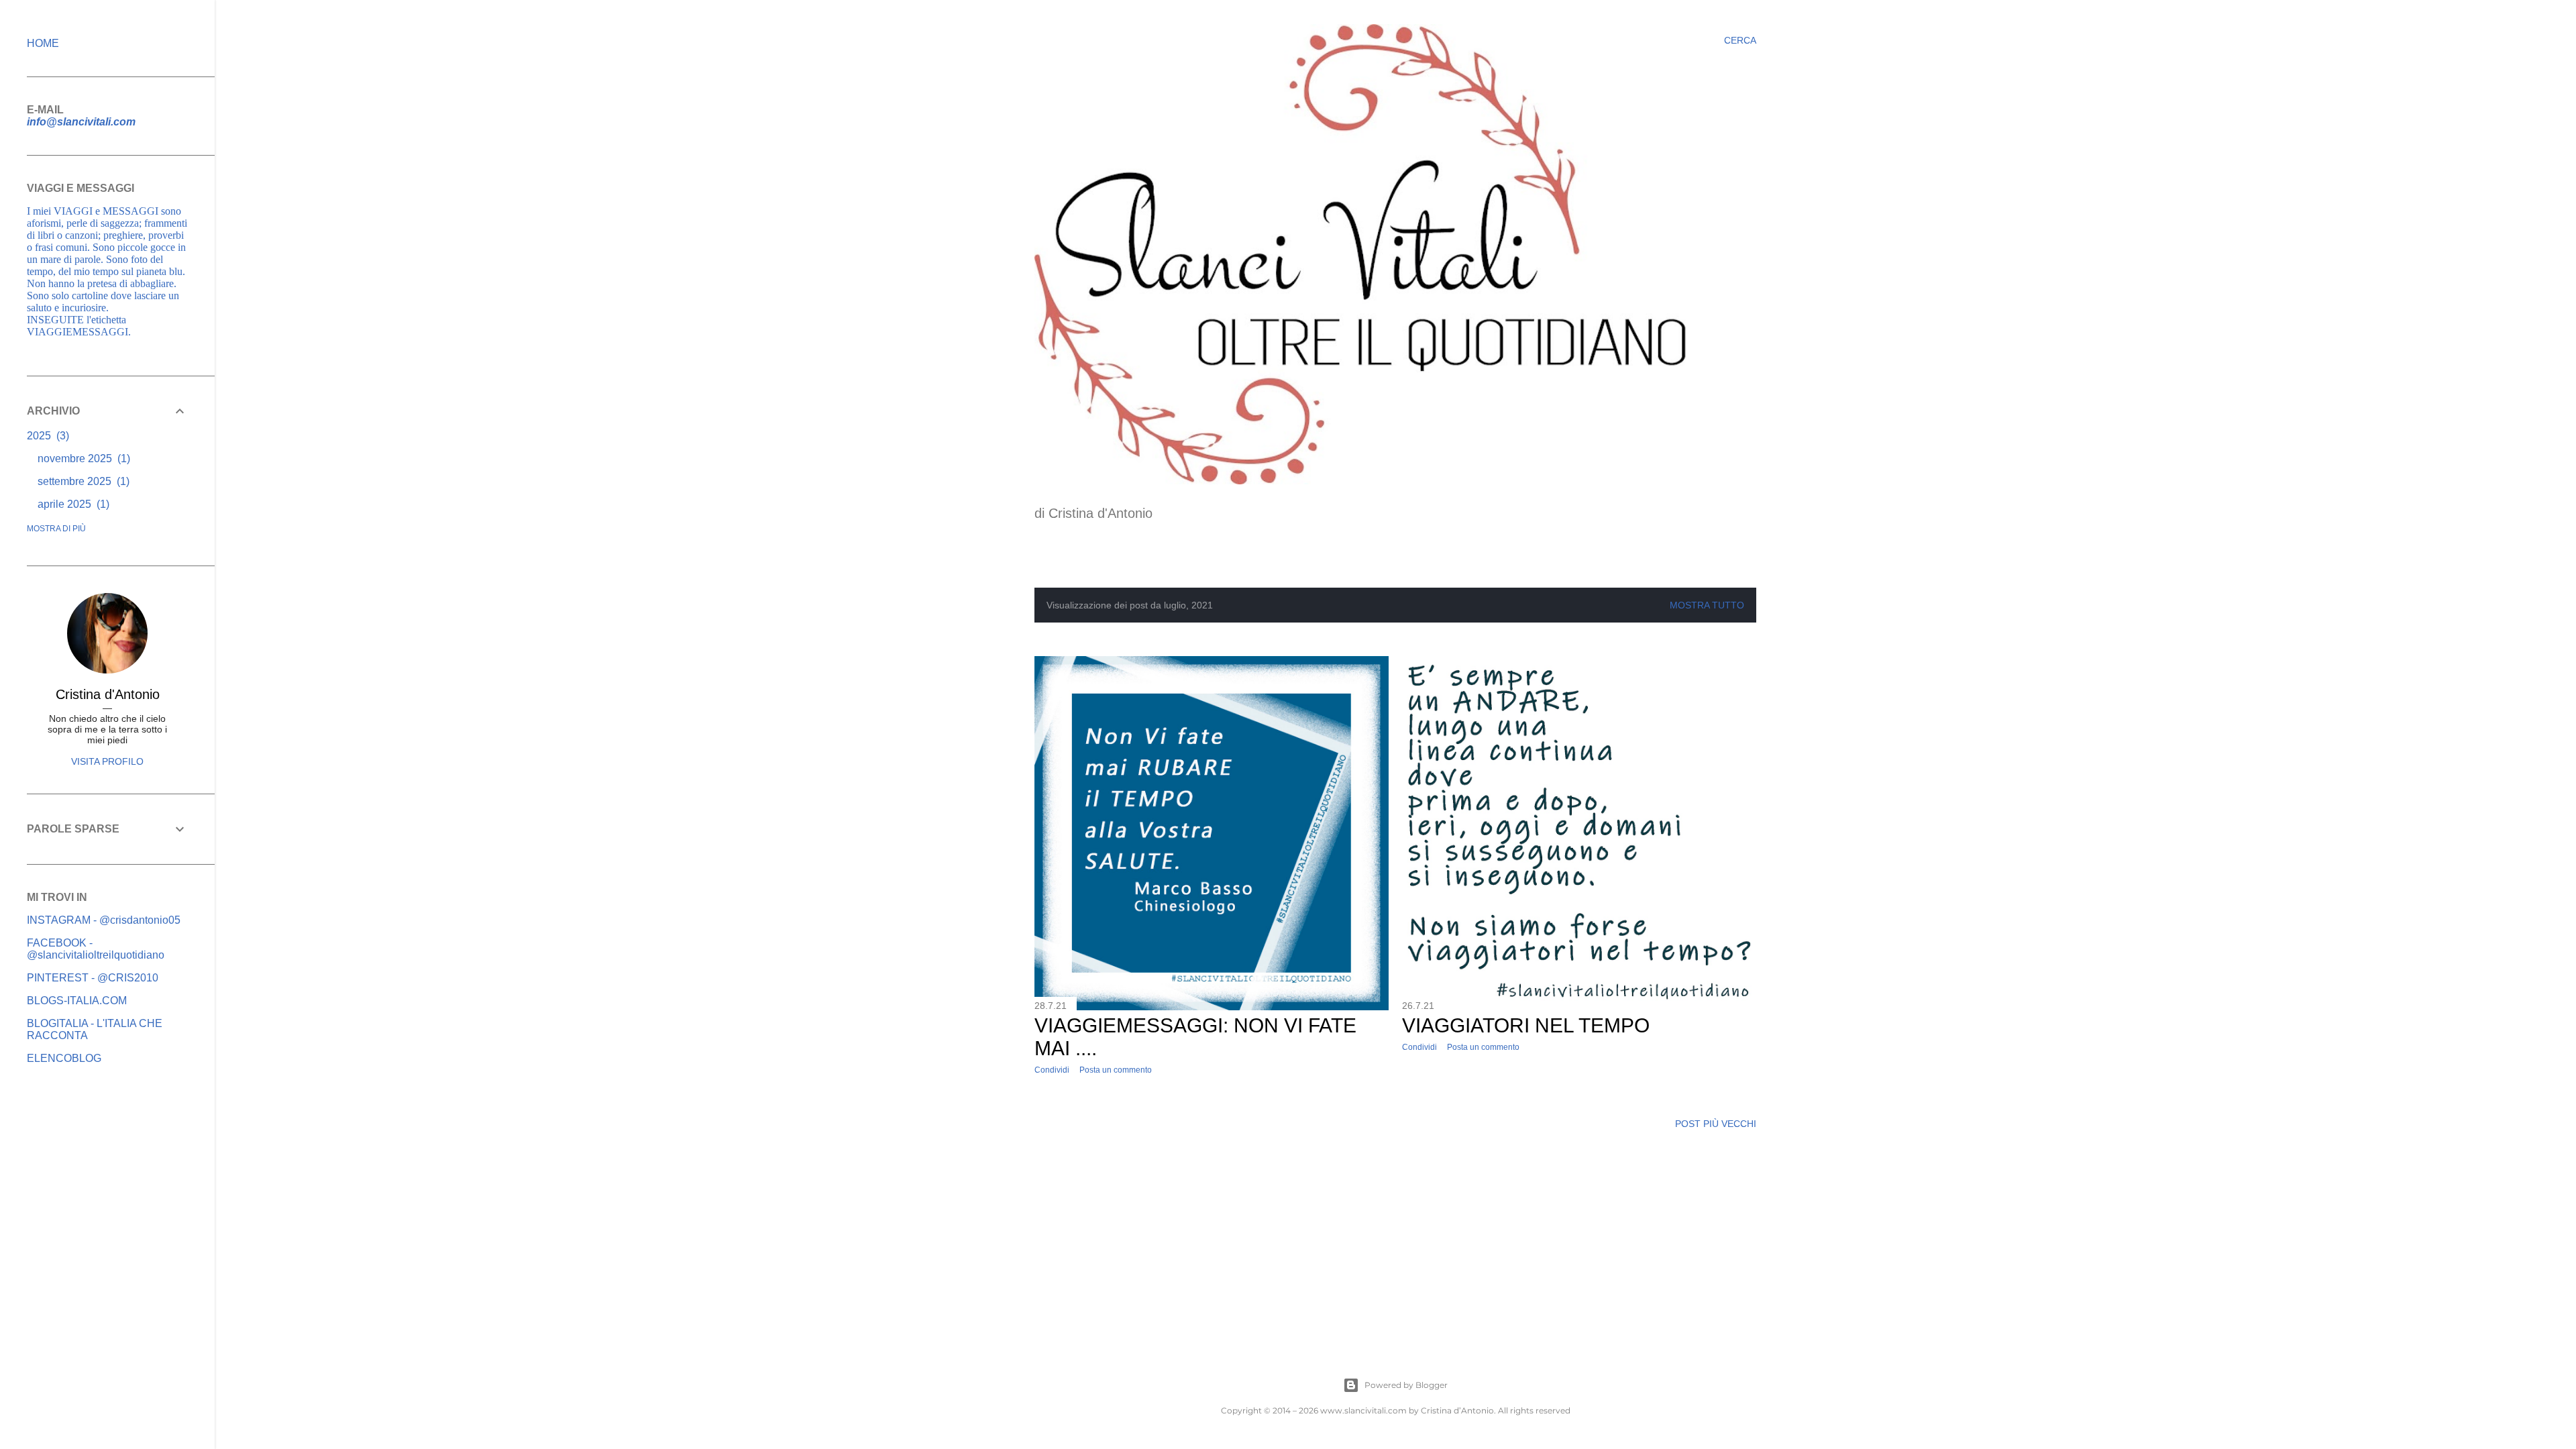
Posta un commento (1116, 1070)
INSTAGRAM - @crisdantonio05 (104, 920)
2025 (46, 436)
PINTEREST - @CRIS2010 (93, 978)
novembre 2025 (82, 459)
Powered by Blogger (1406, 1385)
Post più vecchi (1716, 1124)
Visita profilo (107, 761)
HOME (43, 43)
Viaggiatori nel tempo (1526, 1025)
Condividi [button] (1052, 1070)
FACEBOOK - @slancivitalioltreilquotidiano (96, 949)
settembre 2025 (82, 481)
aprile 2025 (72, 504)
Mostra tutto (1707, 605)
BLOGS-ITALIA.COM (77, 1001)
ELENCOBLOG (64, 1058)
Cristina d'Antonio (108, 694)
